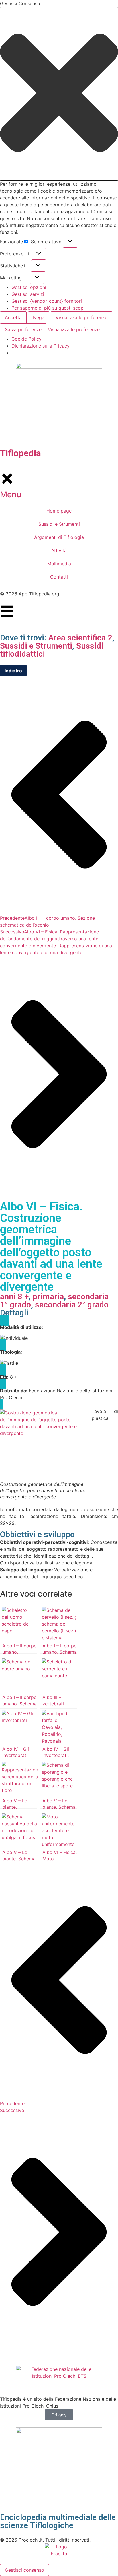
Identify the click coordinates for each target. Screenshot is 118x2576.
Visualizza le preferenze (81, 317)
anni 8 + (14, 1297)
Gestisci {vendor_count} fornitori (47, 301)
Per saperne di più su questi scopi (48, 308)
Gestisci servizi (28, 294)
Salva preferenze (23, 329)
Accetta (13, 317)
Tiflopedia (20, 453)
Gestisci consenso (24, 2570)
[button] (59, 94)
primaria (48, 1297)
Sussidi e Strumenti (36, 646)
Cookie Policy (26, 339)
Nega (39, 317)
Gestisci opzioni (29, 287)
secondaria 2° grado (72, 1305)
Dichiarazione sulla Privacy (41, 346)
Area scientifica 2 (80, 638)
